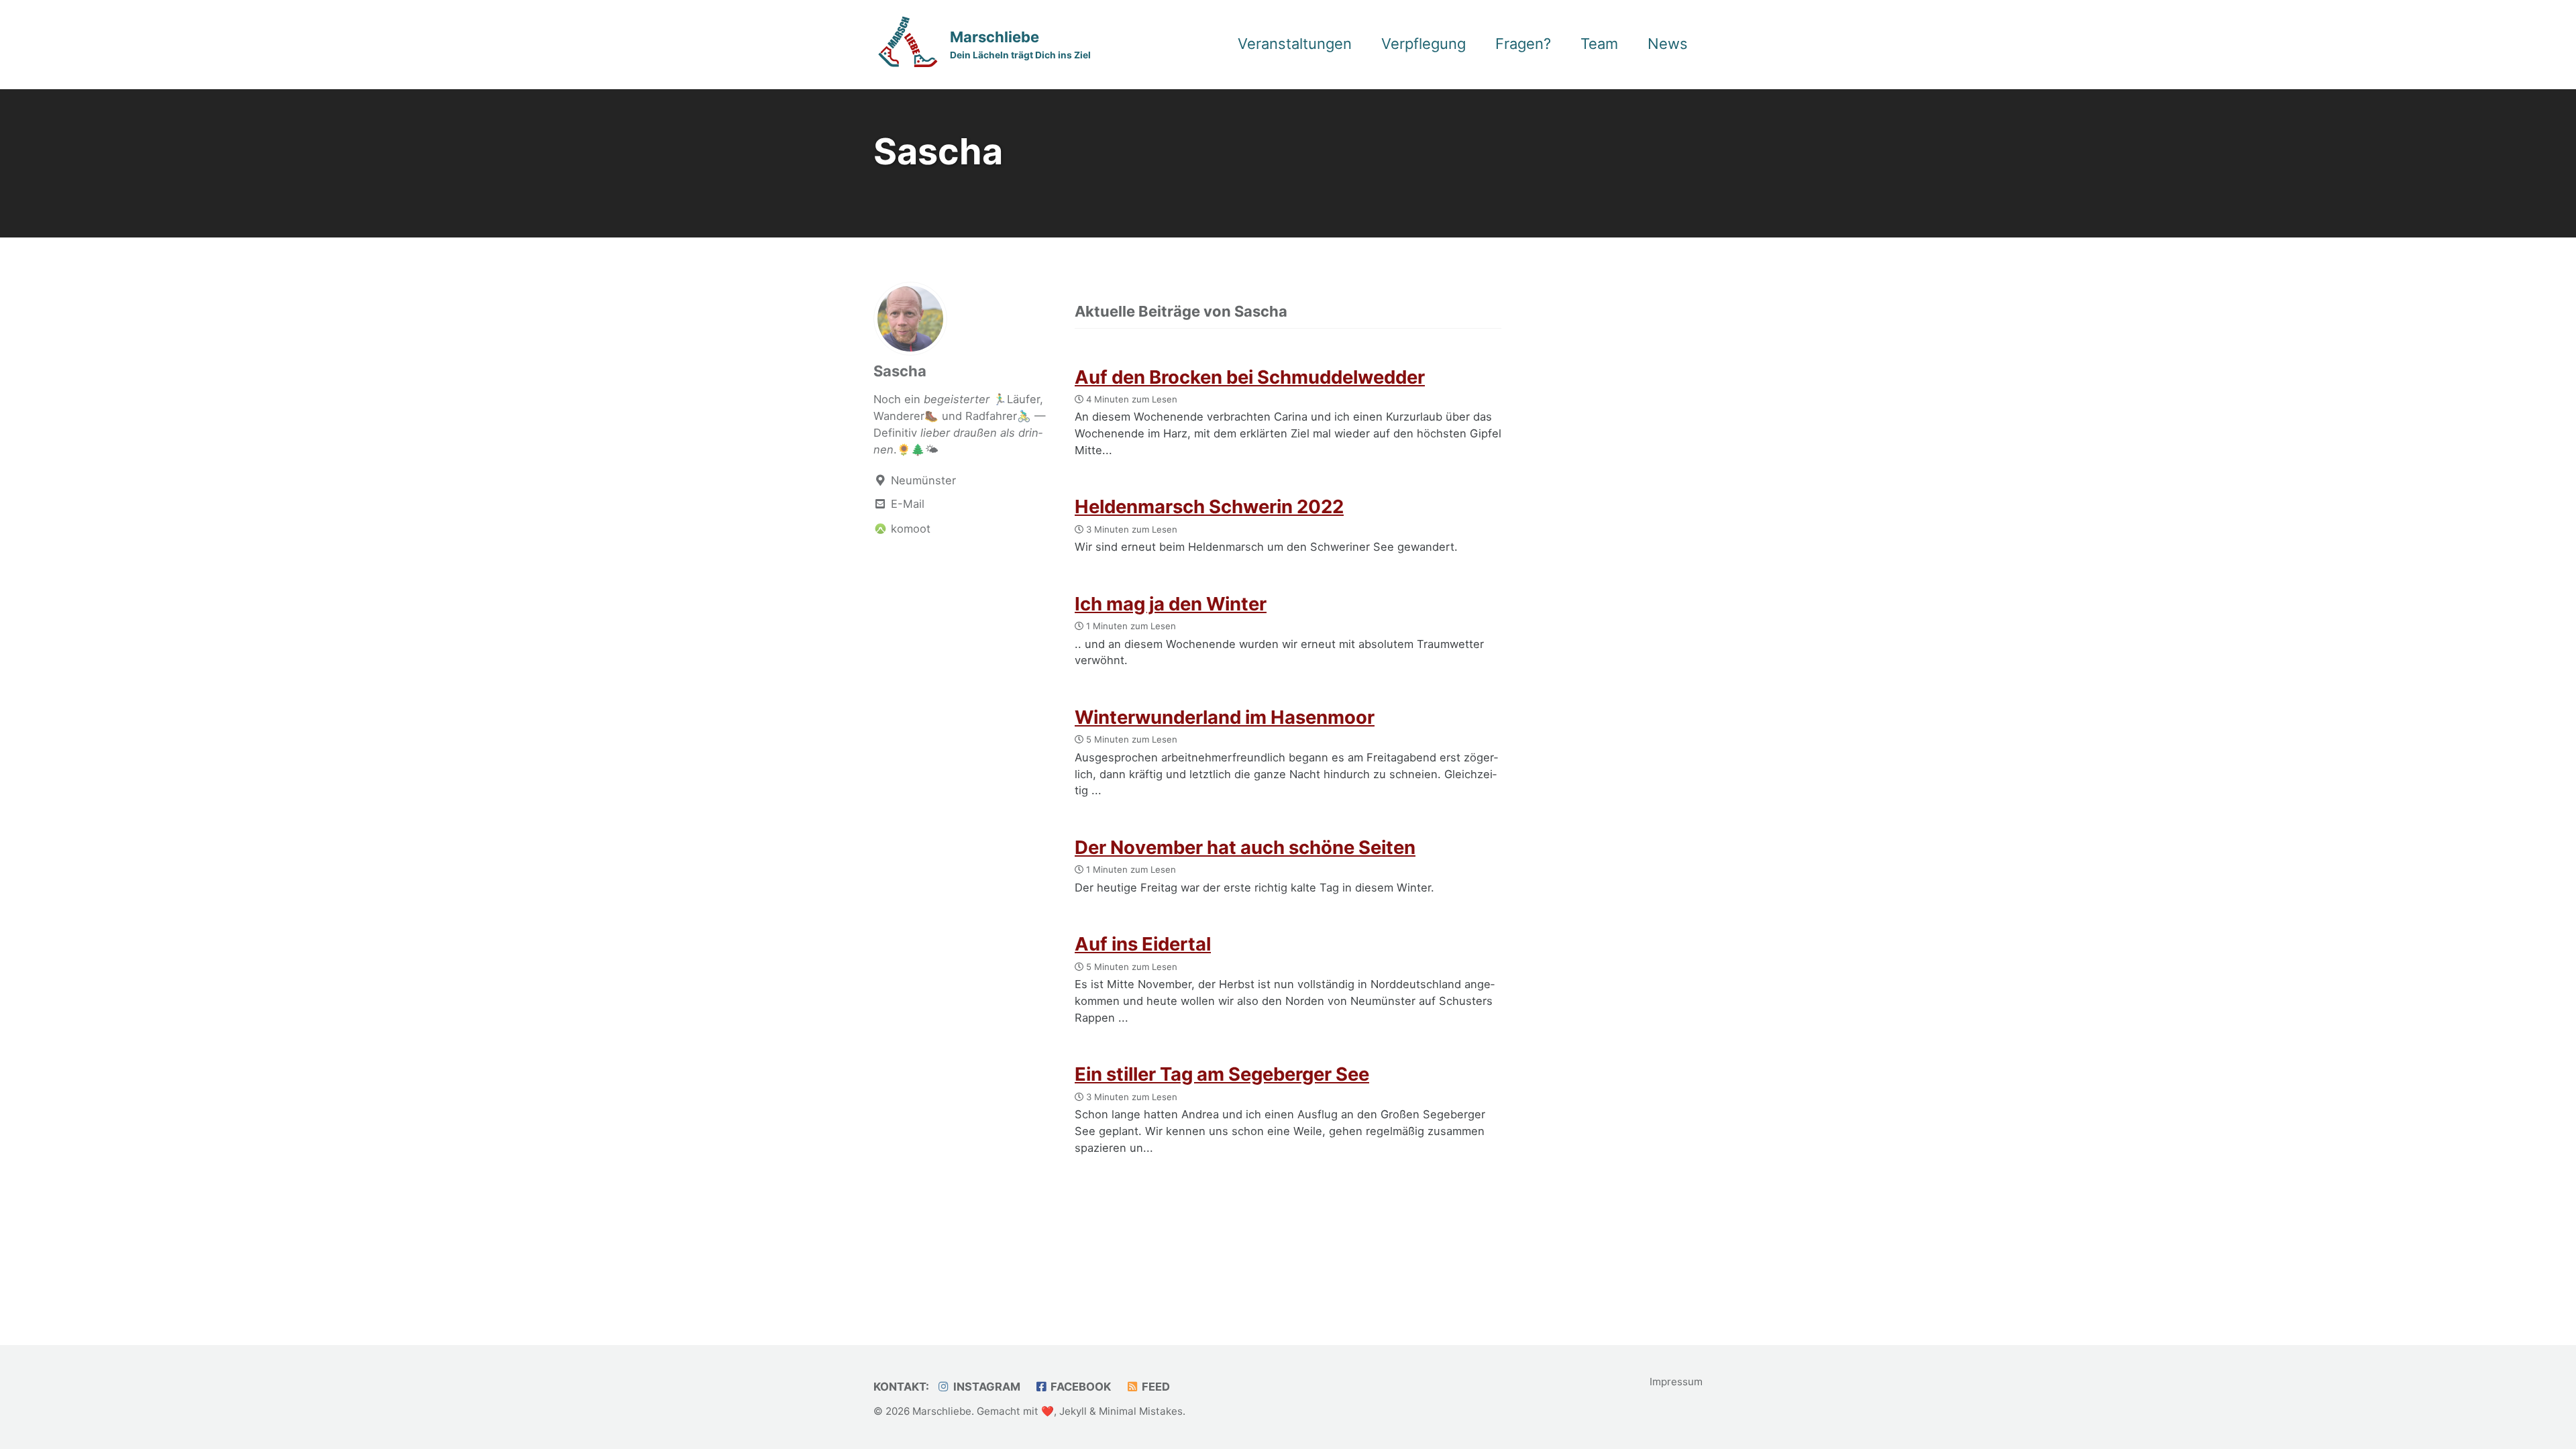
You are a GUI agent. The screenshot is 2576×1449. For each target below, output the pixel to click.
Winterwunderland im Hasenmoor (1225, 717)
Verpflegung (1424, 44)
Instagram (985, 1387)
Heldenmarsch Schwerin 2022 (1209, 507)
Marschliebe (1020, 44)
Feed (1155, 1387)
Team (1599, 44)
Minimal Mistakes (1141, 1411)
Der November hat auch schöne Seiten (1245, 847)
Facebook (1079, 1387)
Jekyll (1073, 1411)
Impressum (1676, 1382)
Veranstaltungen (1295, 44)
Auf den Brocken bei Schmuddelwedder (1250, 377)
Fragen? (1523, 44)
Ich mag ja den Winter (1171, 604)
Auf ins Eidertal (1143, 945)
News (1668, 44)
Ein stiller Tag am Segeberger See (1222, 1075)
